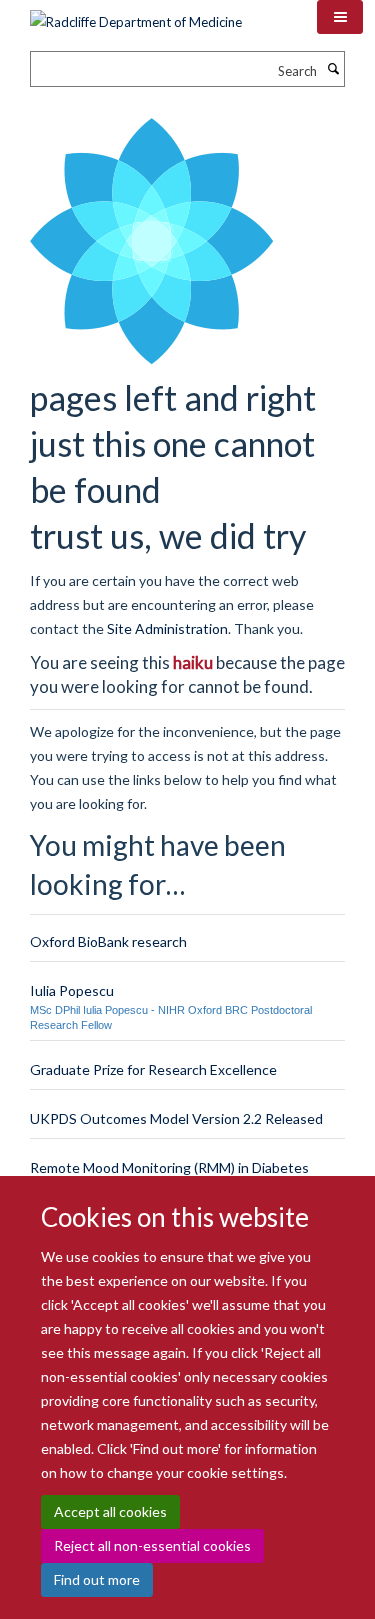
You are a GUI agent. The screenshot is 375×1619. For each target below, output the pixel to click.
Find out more (97, 1579)
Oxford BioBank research (108, 941)
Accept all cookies (110, 1511)
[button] (340, 17)
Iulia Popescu (72, 990)
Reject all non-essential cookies (152, 1545)
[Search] (333, 69)
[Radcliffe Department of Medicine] (136, 15)
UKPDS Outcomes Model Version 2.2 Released (176, 1118)
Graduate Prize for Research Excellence (153, 1069)
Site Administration (167, 628)
